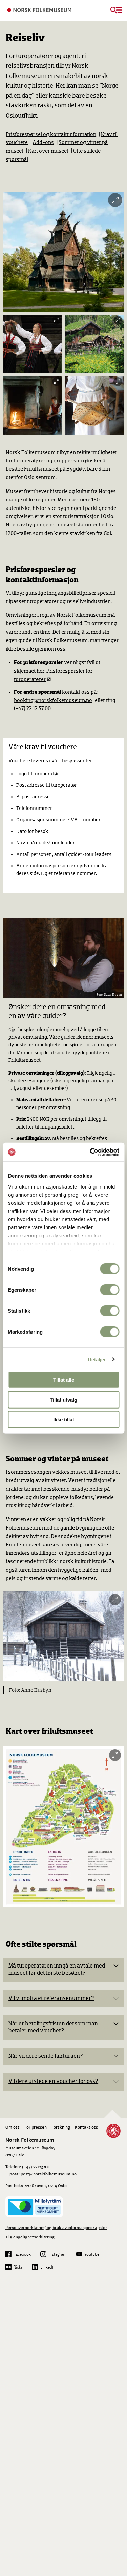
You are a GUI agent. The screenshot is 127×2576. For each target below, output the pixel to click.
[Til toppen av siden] (119, 2501)
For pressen (36, 2127)
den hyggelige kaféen (73, 1570)
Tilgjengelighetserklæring (30, 2237)
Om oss (13, 2127)
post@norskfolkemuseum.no (49, 2174)
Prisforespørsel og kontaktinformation (51, 135)
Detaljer (97, 1359)
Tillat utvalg (63, 1400)
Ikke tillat (64, 1420)
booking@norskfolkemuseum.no (53, 701)
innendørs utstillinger (31, 1553)
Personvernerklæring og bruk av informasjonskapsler (56, 2227)
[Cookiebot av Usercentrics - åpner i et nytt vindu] (90, 1152)
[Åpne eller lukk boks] (116, 1966)
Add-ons (43, 143)
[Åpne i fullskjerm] (115, 200)
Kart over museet (48, 151)
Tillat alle (64, 1380)
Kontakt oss (86, 2127)
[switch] (110, 1290)
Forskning (61, 2127)
